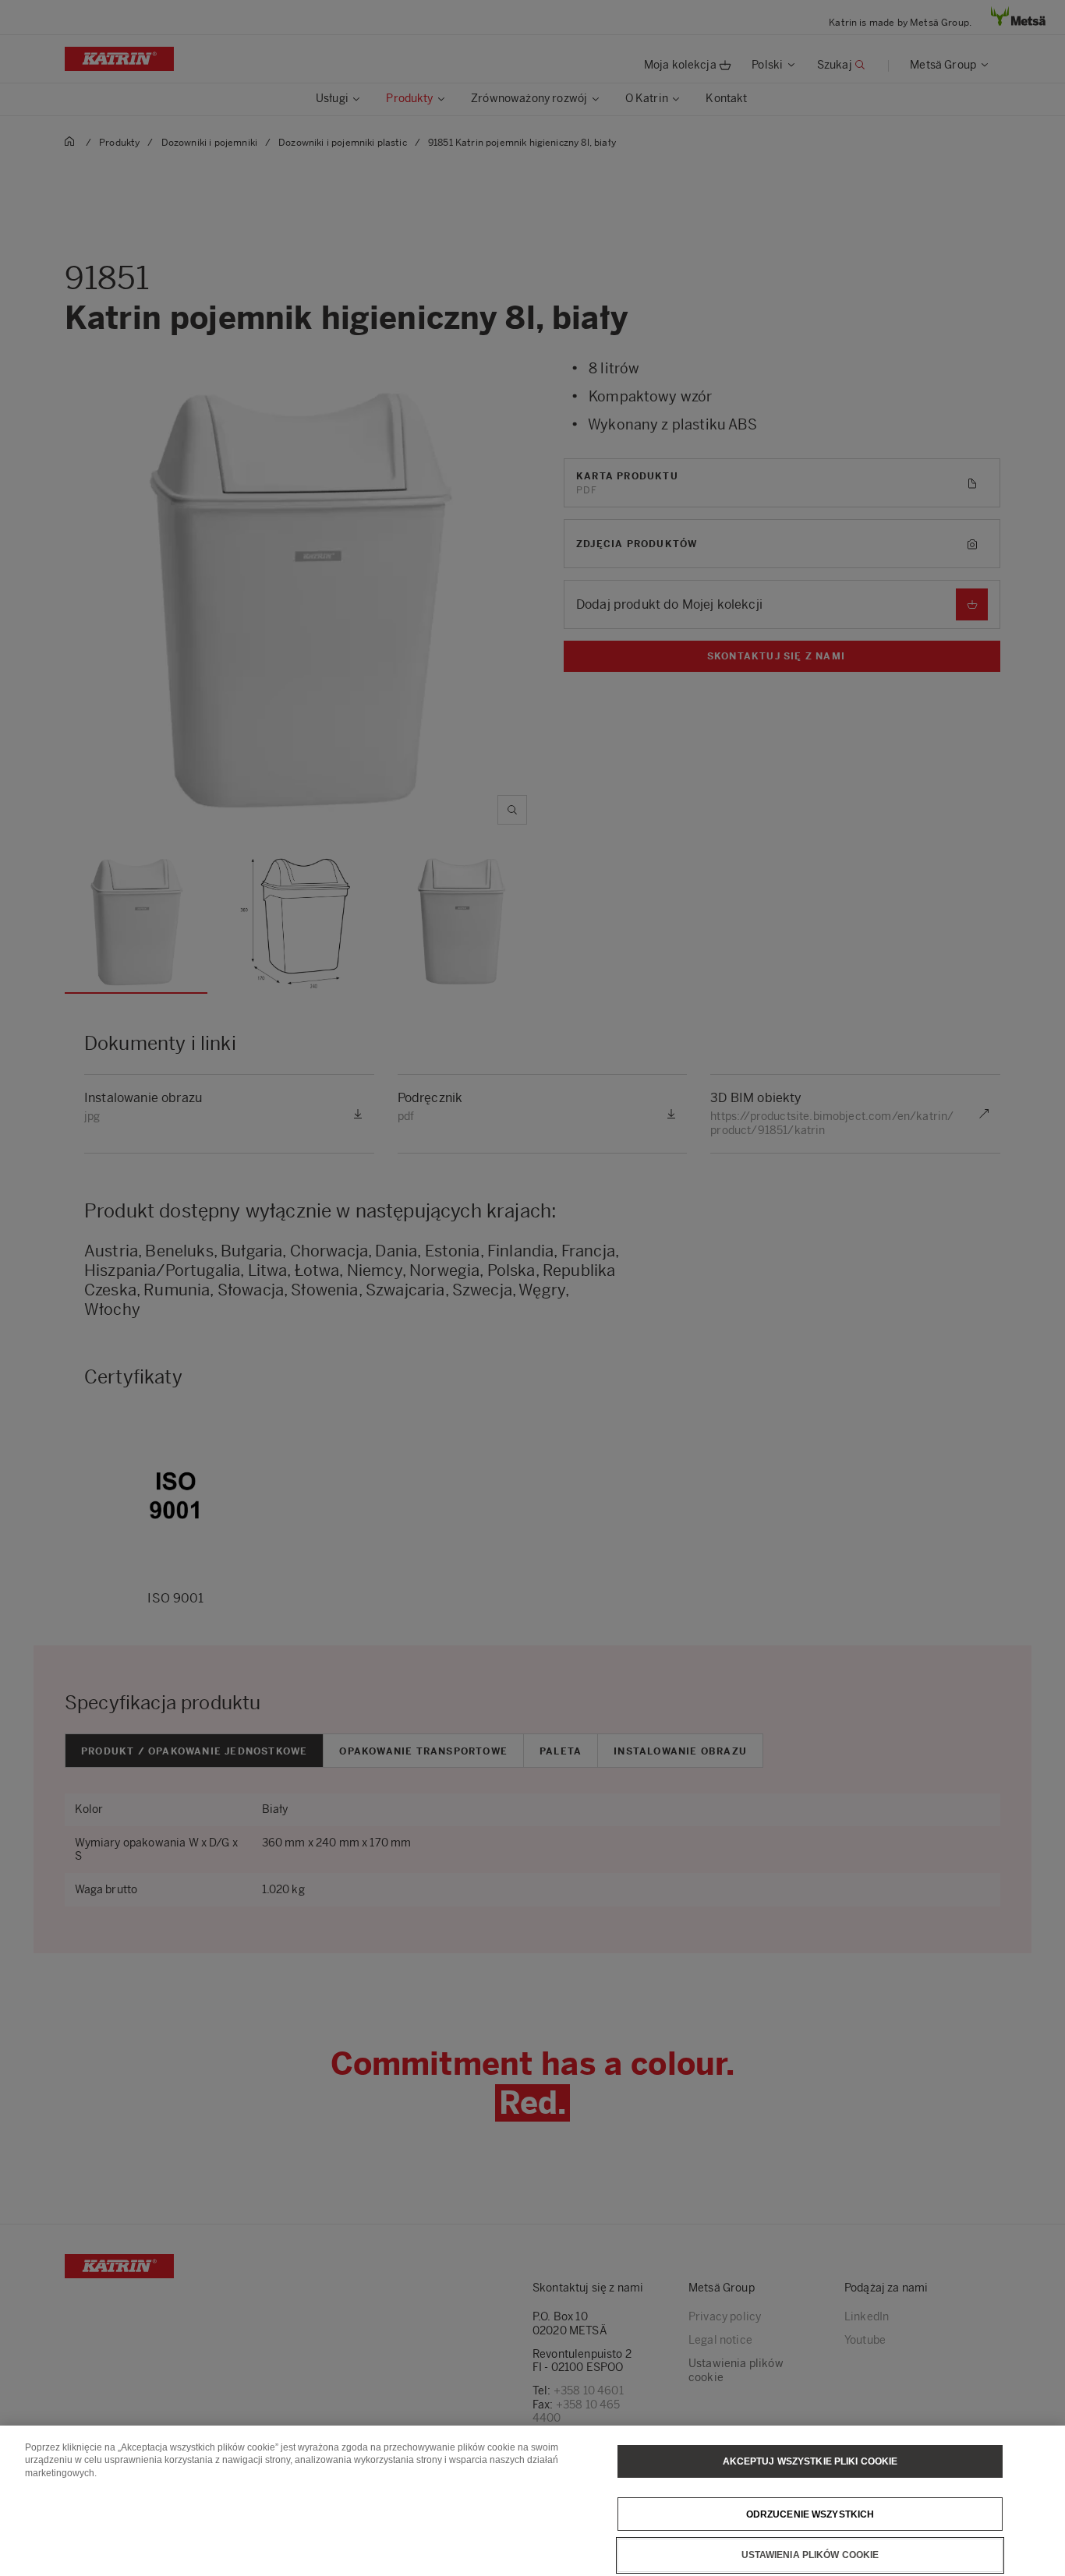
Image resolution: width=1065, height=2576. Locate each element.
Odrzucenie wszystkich (810, 2514)
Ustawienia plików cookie (810, 2555)
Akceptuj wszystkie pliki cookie (810, 2461)
